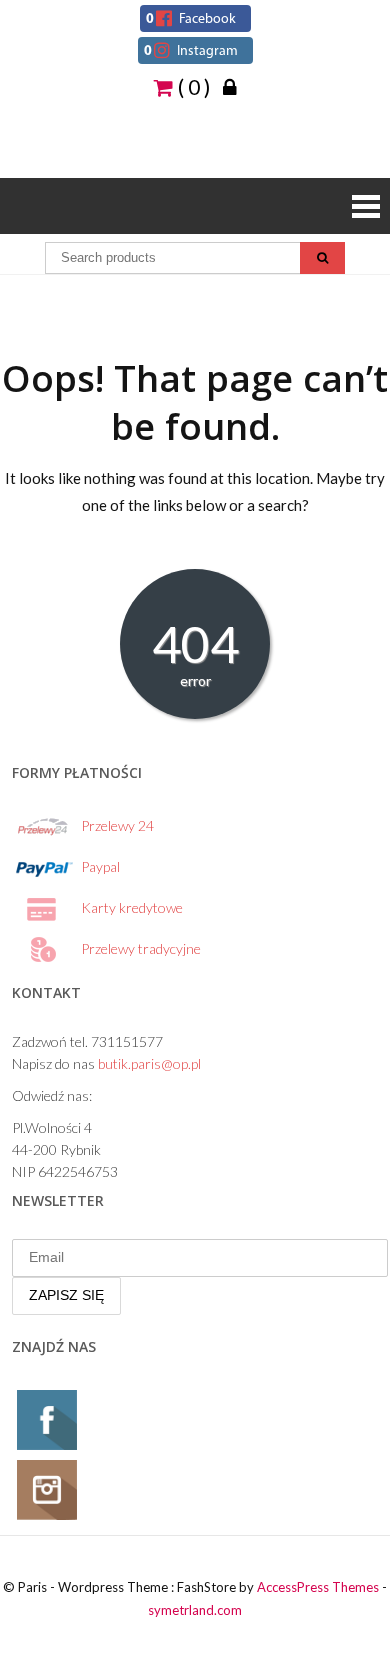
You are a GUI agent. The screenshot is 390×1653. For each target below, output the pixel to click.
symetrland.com (195, 1610)
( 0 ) (192, 86)
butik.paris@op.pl (149, 1063)
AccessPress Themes (318, 1587)
